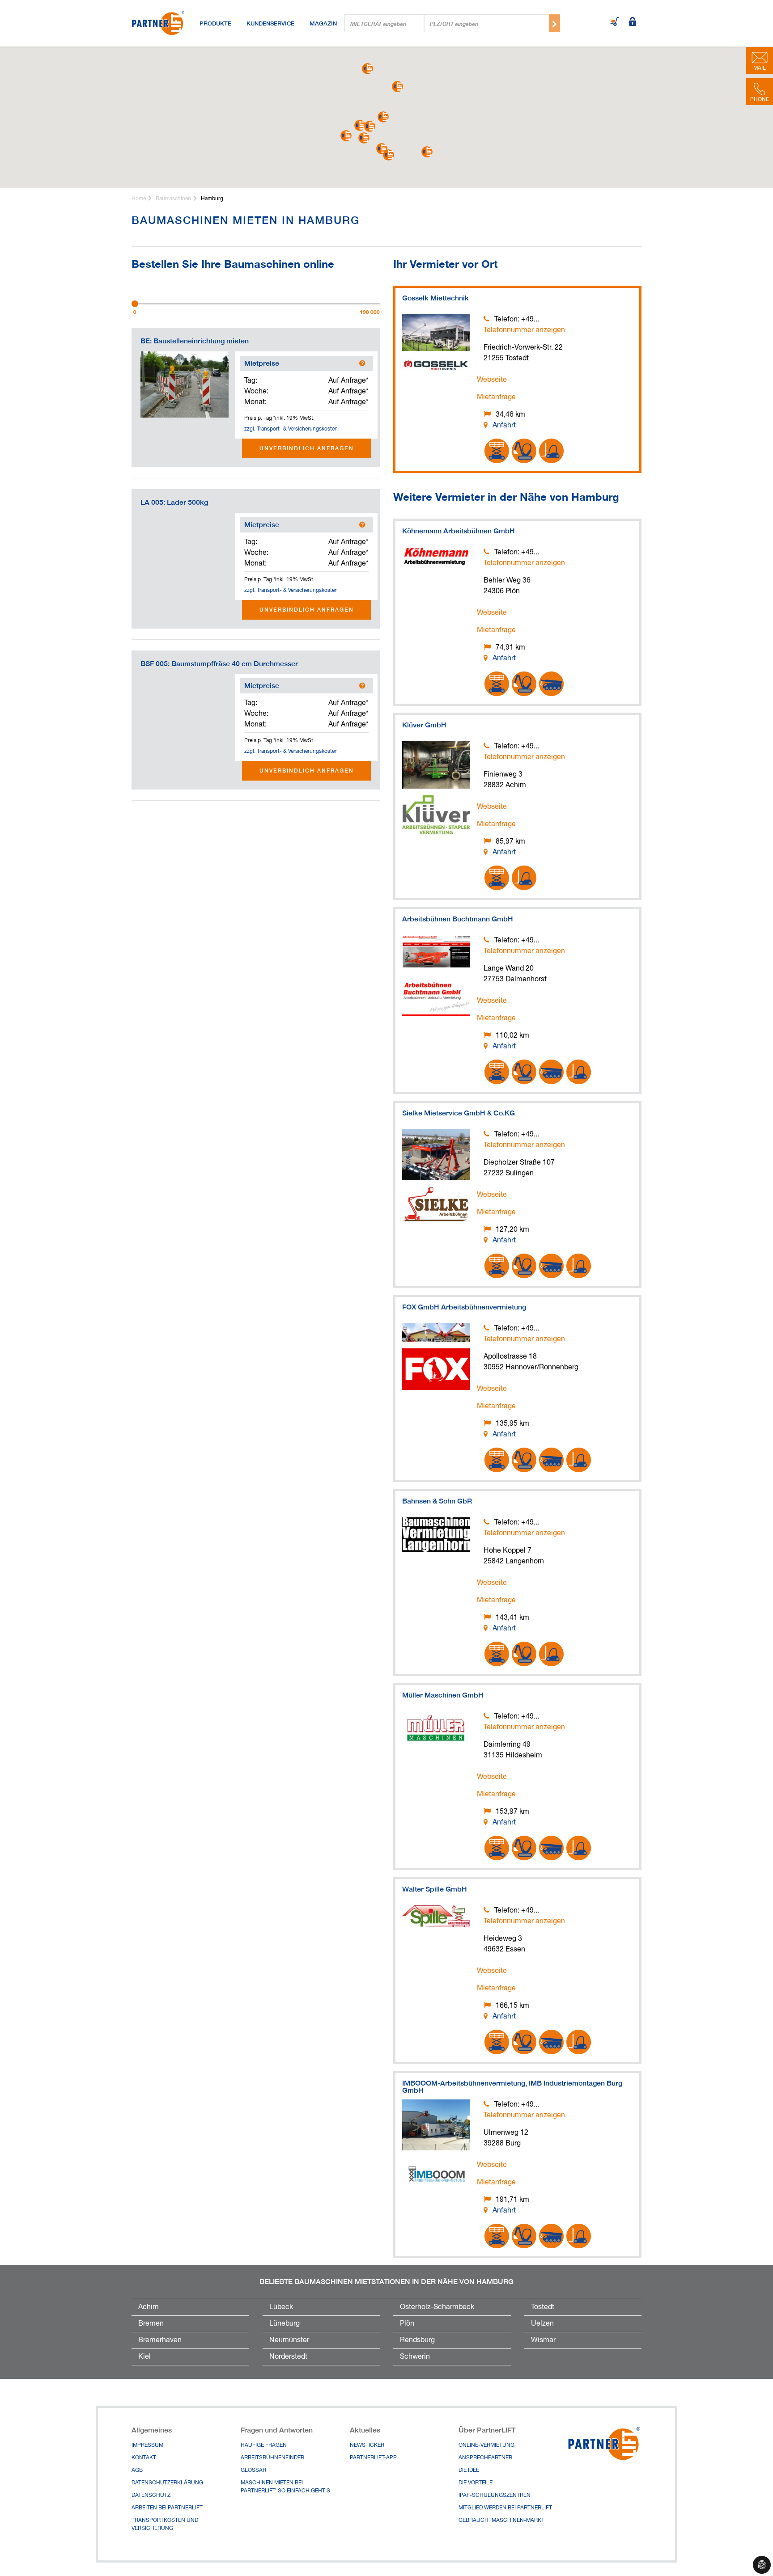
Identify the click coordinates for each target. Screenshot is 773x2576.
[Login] (633, 22)
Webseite (492, 380)
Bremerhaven (160, 2340)
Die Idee (469, 2470)
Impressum (147, 2445)
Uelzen (542, 2324)
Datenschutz (151, 2496)
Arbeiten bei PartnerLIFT (167, 2508)
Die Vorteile (476, 2483)
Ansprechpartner (485, 2458)
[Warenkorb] (615, 22)
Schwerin (415, 2357)
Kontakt (144, 2458)
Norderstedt (288, 2357)
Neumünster (289, 2340)
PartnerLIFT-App (373, 2458)
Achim (149, 2307)
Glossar (253, 2470)
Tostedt (543, 2307)
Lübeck (281, 2307)
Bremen (151, 2324)
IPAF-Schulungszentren (495, 2496)
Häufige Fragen (264, 2445)
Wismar (543, 2340)
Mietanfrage (496, 397)
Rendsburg (417, 2340)
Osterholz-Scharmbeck (437, 2307)
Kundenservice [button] (270, 23)
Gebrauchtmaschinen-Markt (501, 2521)
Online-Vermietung (486, 2445)
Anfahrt (504, 426)
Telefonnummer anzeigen (524, 330)
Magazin (323, 23)
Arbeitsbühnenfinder (272, 2458)
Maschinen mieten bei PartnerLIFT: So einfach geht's (285, 2487)
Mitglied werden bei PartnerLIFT (505, 2508)
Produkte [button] (215, 23)
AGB (137, 2470)
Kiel (144, 2357)
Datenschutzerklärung (167, 2483)
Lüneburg (285, 2324)
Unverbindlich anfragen (307, 448)
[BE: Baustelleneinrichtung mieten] (185, 384)
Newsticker (367, 2445)
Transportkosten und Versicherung (165, 2525)
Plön (407, 2324)
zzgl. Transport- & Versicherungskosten (291, 429)
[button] (383, 117)
